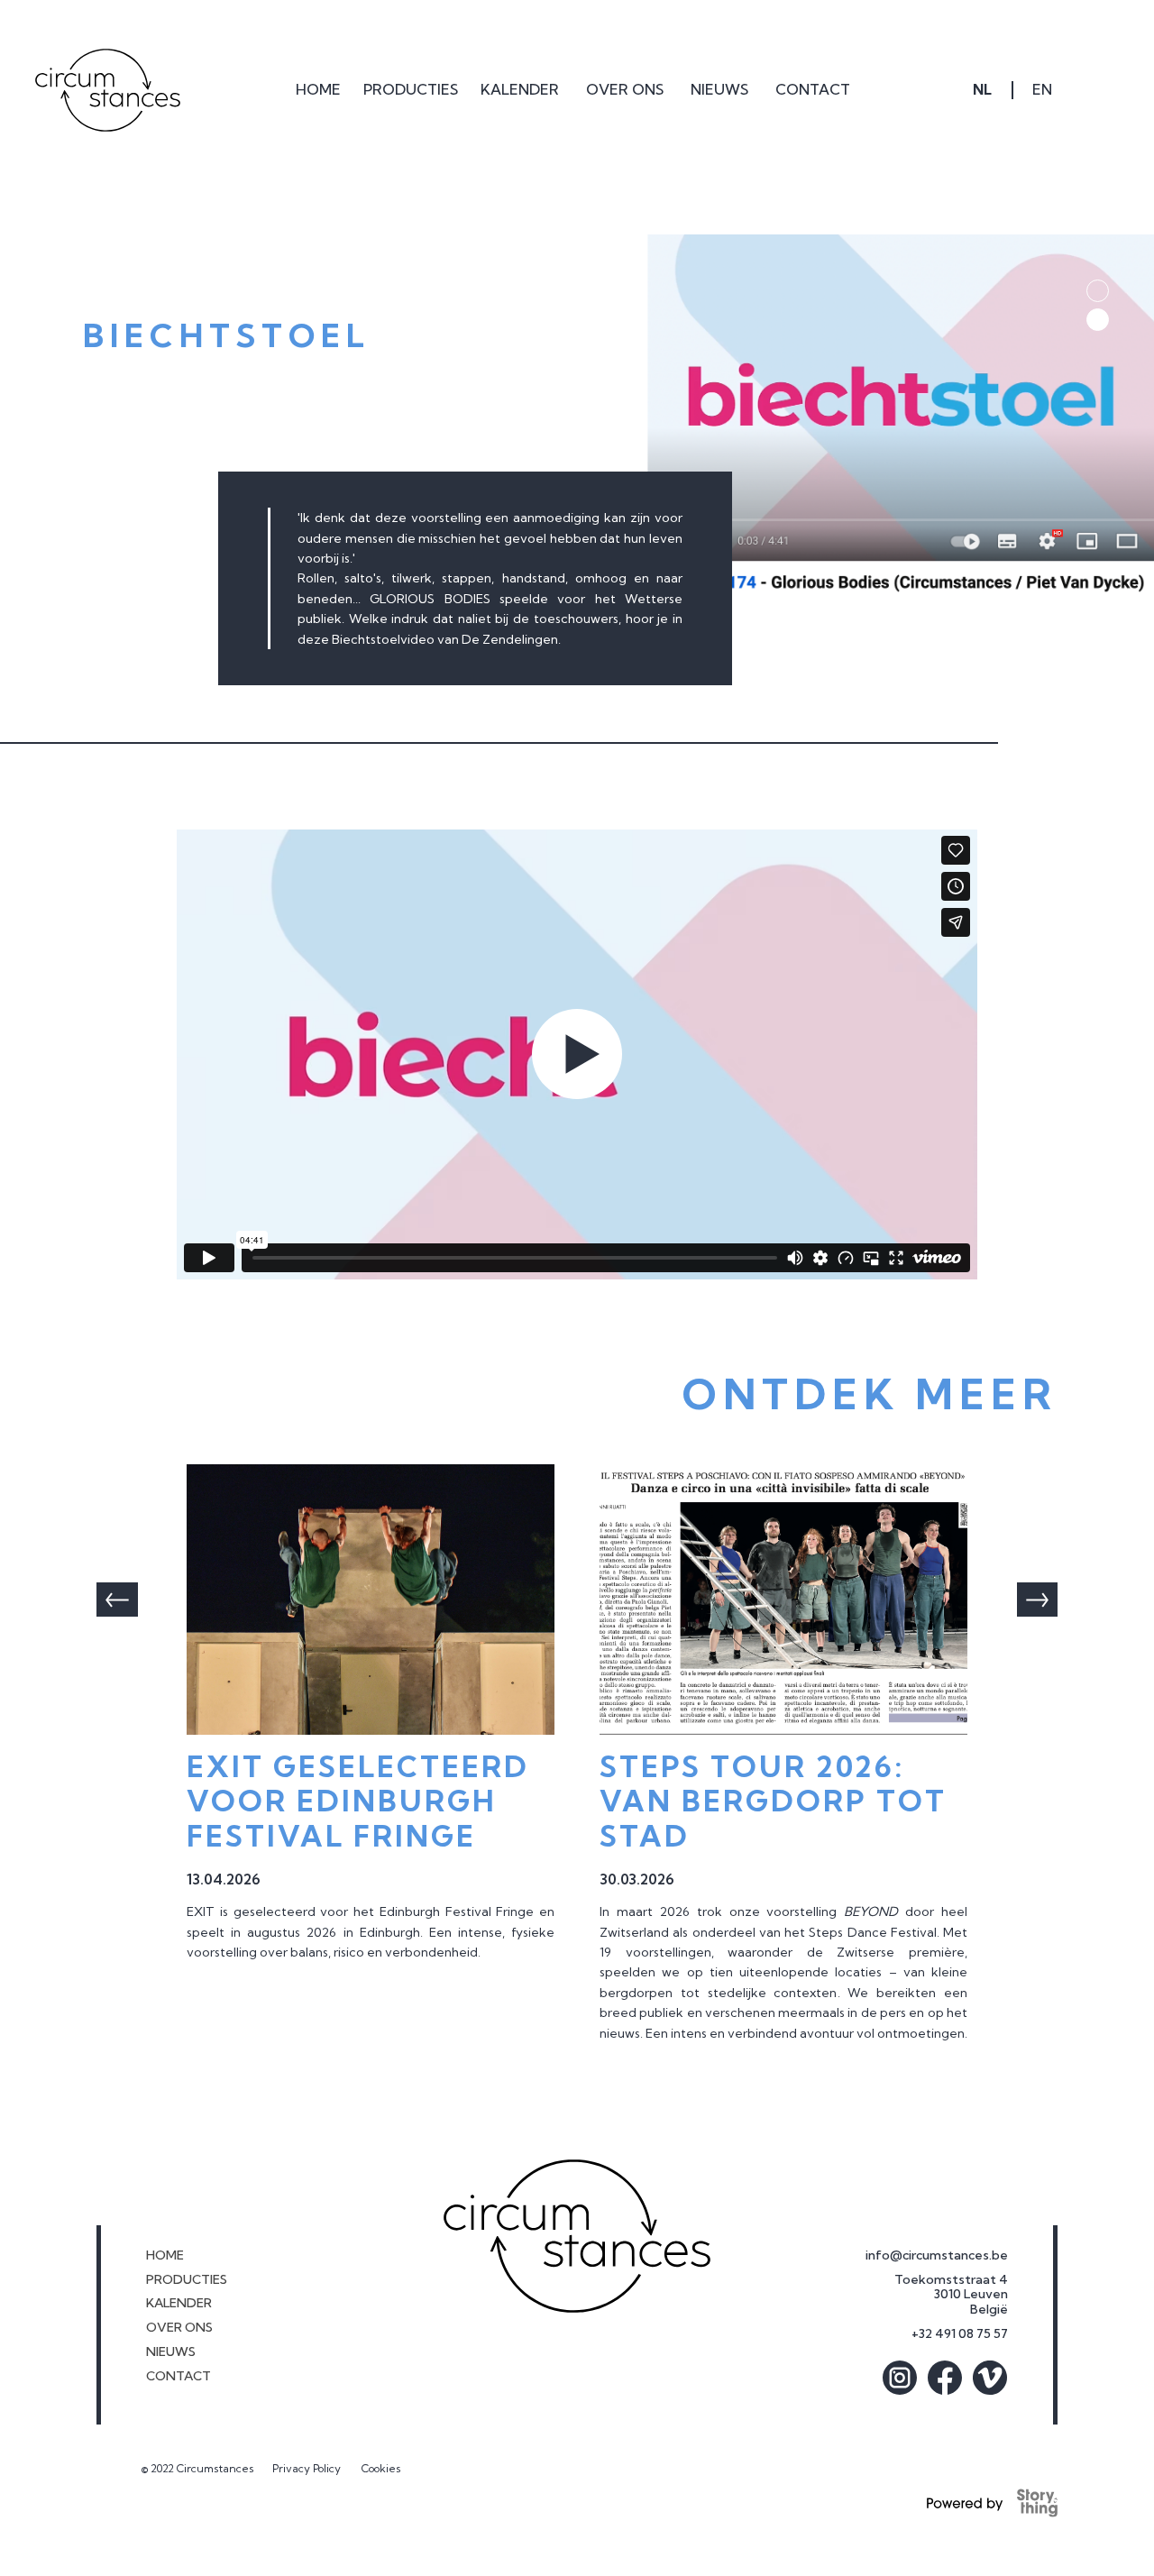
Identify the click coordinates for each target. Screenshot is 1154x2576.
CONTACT (179, 2376)
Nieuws (171, 2352)
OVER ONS (179, 2328)
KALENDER (179, 2303)
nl (982, 89)
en (1042, 89)
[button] (411, 90)
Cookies (381, 2468)
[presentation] (117, 1600)
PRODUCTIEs (187, 2280)
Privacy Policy (308, 2468)
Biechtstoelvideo (385, 639)
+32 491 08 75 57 (960, 2334)
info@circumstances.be (937, 2255)
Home (165, 2255)
